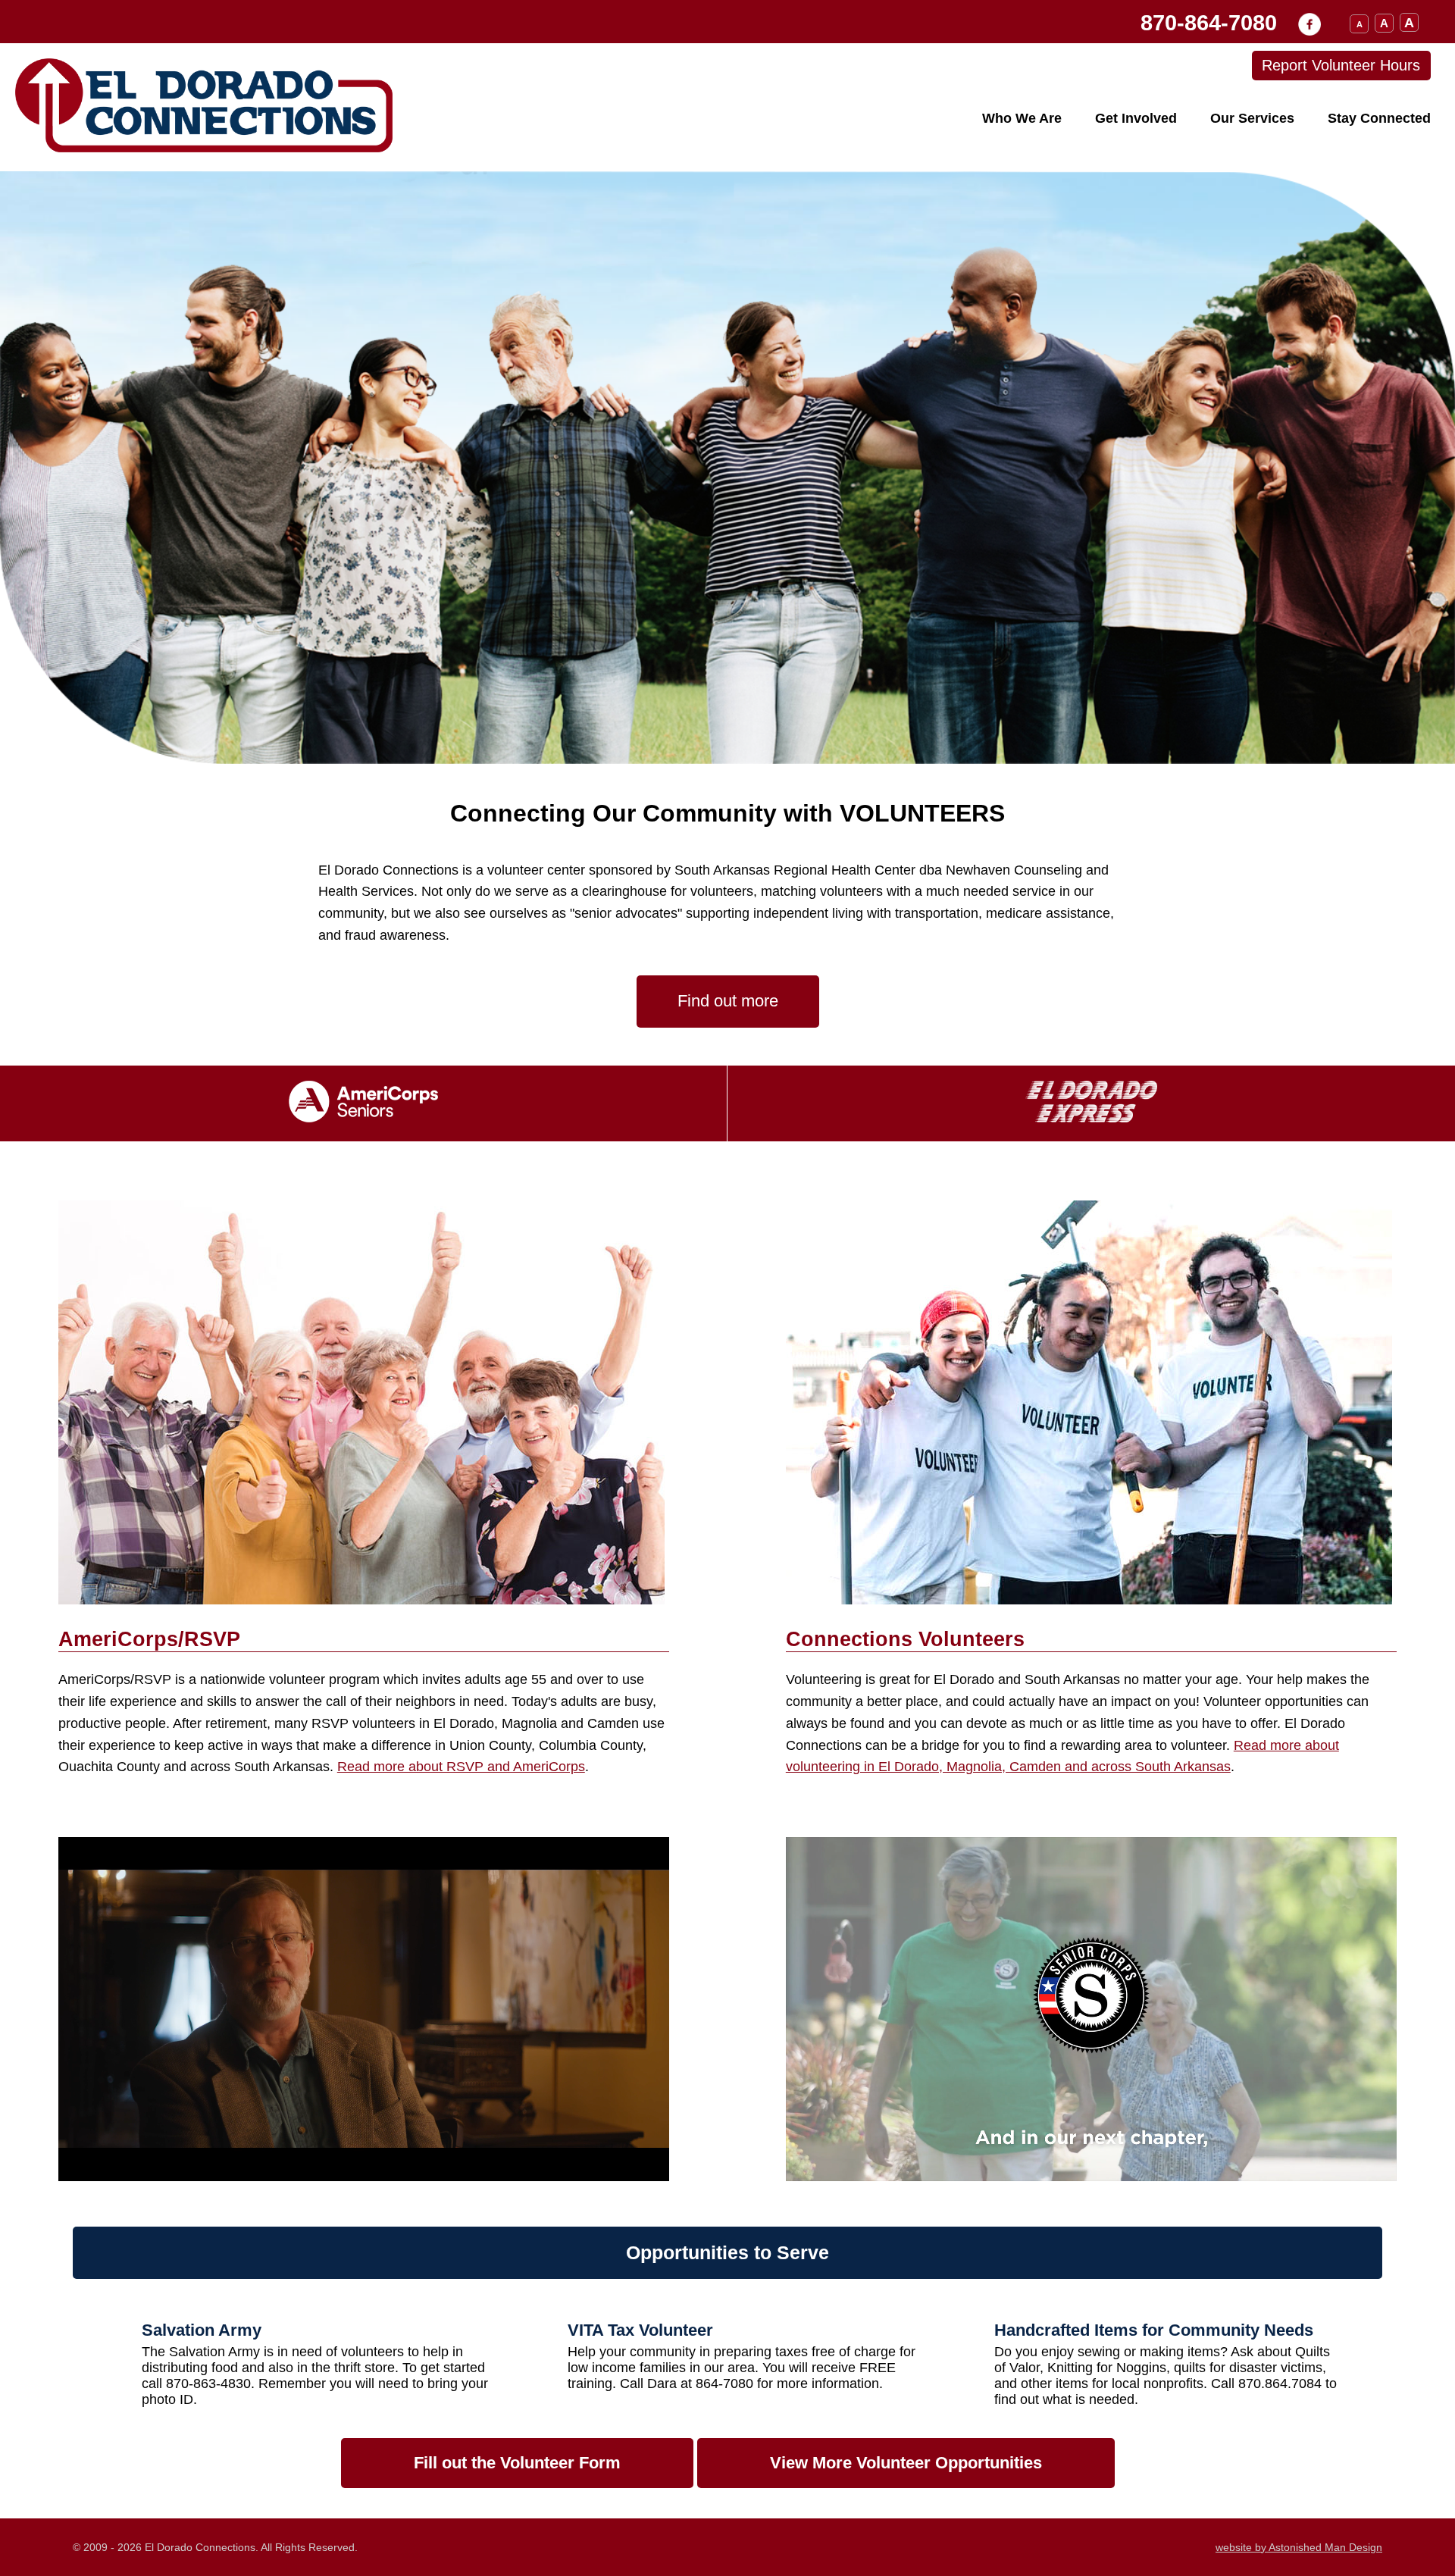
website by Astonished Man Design (1299, 2547)
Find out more (728, 1001)
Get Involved (1136, 118)
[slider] (362, 2169)
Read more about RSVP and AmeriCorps (461, 1767)
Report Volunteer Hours (1341, 65)
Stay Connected (1379, 118)
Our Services (1252, 118)
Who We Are (1022, 118)
